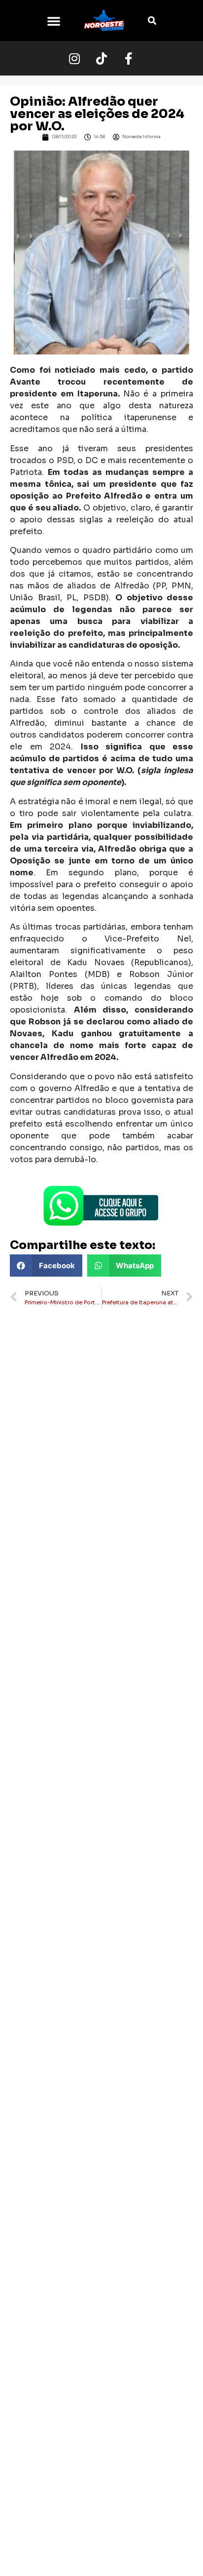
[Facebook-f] (129, 58)
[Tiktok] (101, 58)
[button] (54, 21)
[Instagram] (74, 58)
